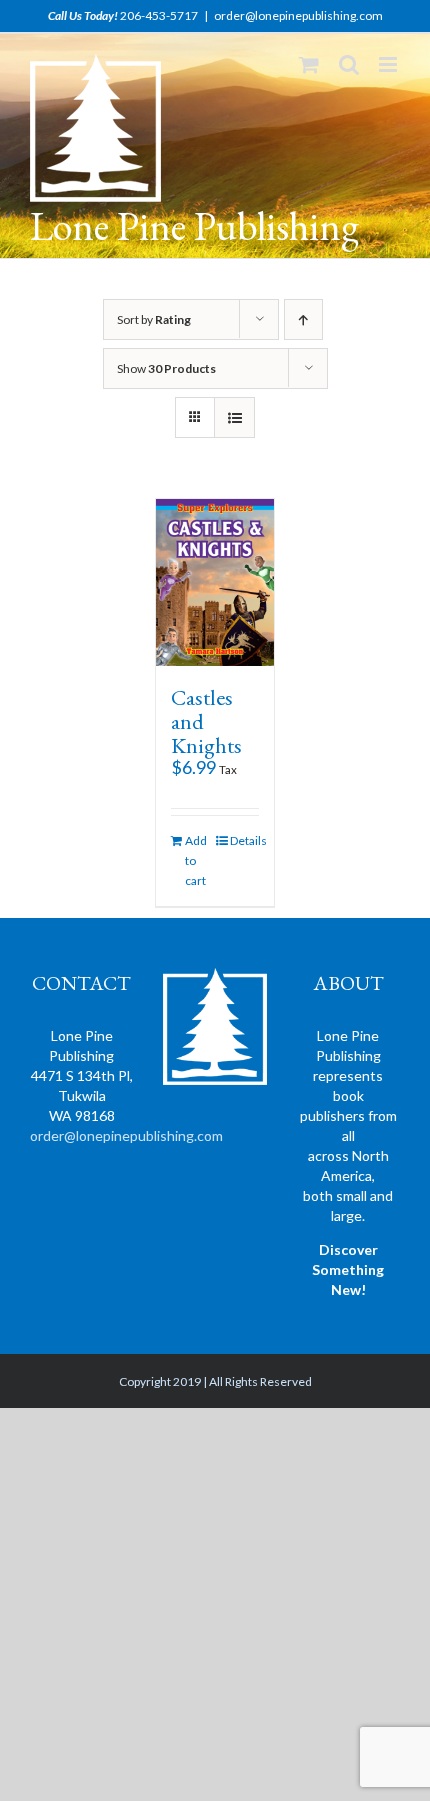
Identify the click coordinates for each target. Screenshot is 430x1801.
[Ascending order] (303, 319)
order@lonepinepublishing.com (298, 15)
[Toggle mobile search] (349, 64)
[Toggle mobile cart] (309, 64)
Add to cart (196, 860)
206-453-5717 (159, 15)
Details (244, 840)
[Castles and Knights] (215, 582)
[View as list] (234, 417)
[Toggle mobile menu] (389, 64)
